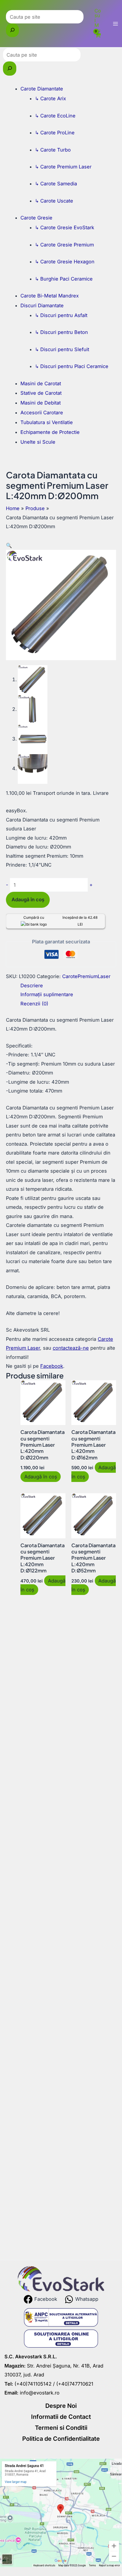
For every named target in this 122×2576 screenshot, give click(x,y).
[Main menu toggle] (115, 24)
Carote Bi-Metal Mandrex (50, 296)
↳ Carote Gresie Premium (64, 245)
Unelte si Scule (38, 442)
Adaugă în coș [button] (41, 1477)
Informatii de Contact (61, 2417)
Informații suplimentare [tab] (47, 994)
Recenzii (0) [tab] (34, 1004)
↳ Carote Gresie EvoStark (65, 227)
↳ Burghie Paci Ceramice (64, 279)
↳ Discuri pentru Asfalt (61, 315)
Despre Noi (61, 2406)
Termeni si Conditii (61, 2428)
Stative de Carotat (41, 393)
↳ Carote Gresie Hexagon (65, 262)
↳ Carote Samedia (56, 184)
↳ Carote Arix (50, 98)
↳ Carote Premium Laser (63, 167)
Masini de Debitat (41, 403)
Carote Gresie (36, 218)
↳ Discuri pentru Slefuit (62, 349)
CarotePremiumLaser (86, 976)
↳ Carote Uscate (54, 201)
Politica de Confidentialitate (61, 2439)
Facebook (52, 1366)
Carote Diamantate (42, 89)
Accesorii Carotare (42, 413)
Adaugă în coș (28, 899)
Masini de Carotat (41, 383)
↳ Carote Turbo (53, 150)
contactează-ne (71, 1348)
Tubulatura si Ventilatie (47, 422)
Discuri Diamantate (42, 305)
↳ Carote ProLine (55, 133)
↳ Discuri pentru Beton (61, 332)
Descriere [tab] (32, 985)
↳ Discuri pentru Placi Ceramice (72, 366)
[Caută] (12, 30)
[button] (9, 545)
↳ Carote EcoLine (55, 116)
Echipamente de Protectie (50, 432)
